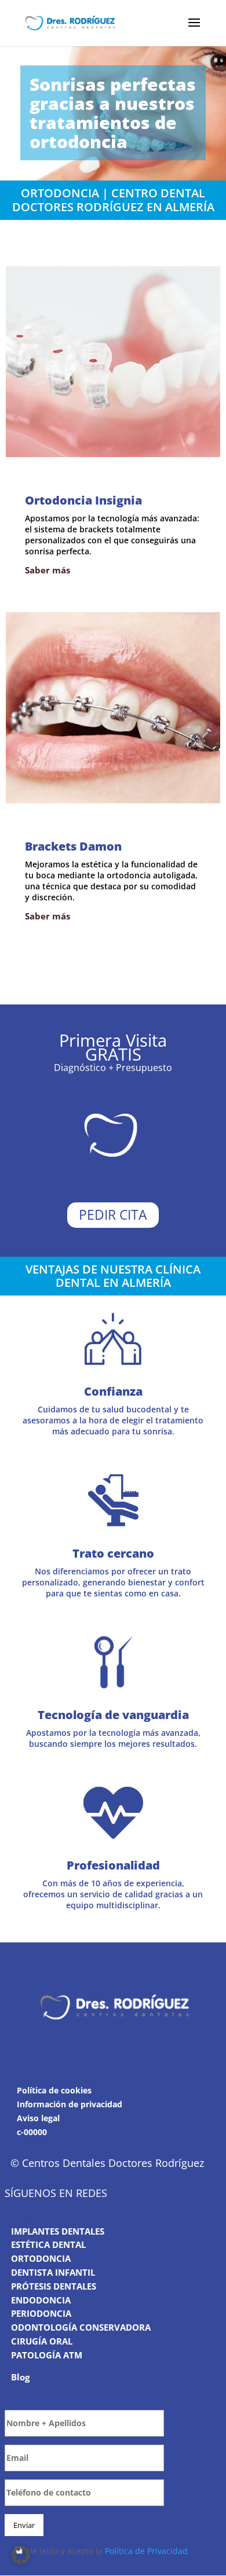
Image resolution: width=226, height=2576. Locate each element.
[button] (21, 2555)
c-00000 (32, 2132)
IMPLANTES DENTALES (58, 2231)
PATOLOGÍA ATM (47, 2355)
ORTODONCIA (41, 2259)
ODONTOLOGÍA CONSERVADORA (81, 2327)
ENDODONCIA (41, 2300)
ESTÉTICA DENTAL (48, 2245)
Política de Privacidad (146, 2551)
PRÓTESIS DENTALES (54, 2286)
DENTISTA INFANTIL (53, 2272)
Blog (20, 2377)
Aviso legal (38, 2118)
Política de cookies (54, 2091)
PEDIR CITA (113, 1215)
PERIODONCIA (41, 2314)
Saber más (48, 570)
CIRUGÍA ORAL (42, 2341)
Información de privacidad (70, 2104)
